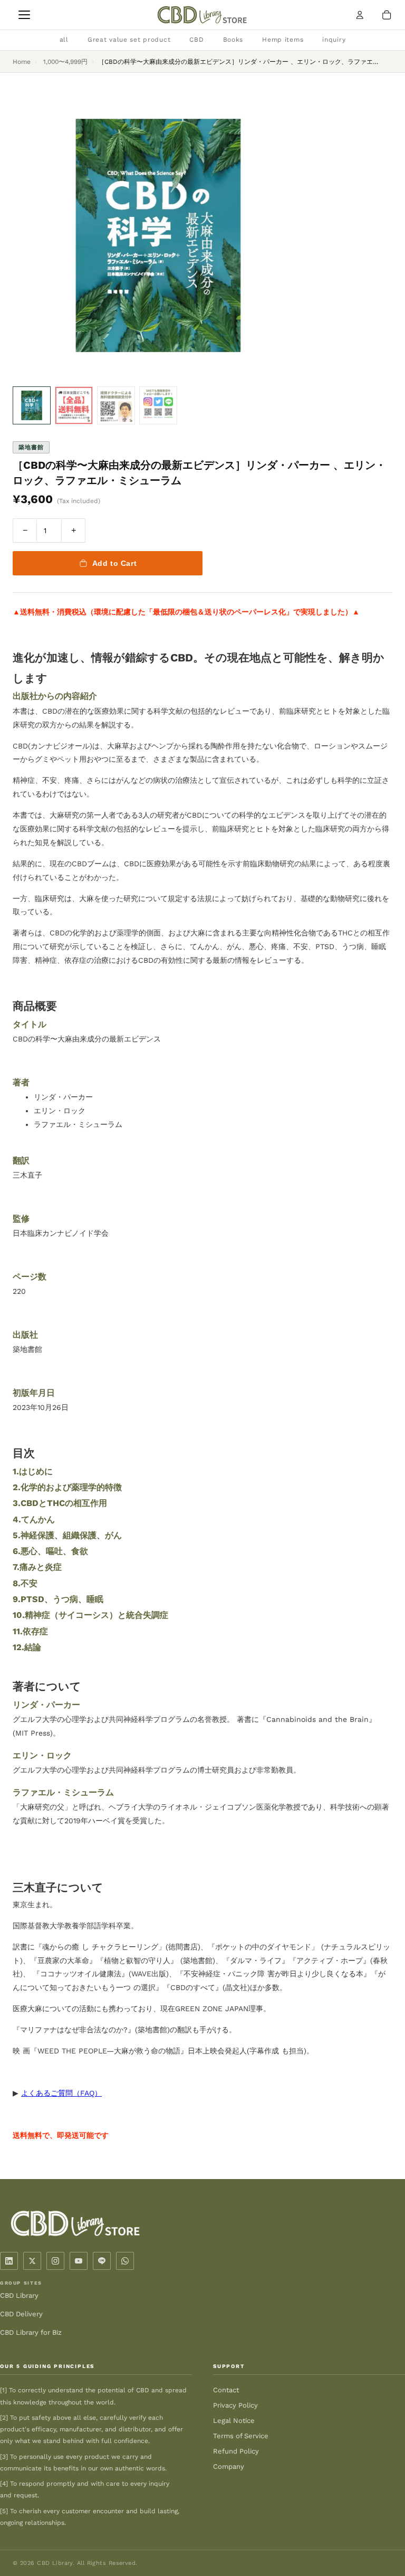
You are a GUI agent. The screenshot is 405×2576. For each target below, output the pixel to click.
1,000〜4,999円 (65, 62)
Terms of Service (241, 2436)
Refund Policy (236, 2451)
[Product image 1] (32, 405)
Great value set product (129, 40)
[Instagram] (55, 2261)
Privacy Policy (235, 2405)
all (64, 40)
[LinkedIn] (9, 2261)
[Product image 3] (116, 405)
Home (22, 62)
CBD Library (19, 2295)
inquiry (334, 40)
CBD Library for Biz (31, 2332)
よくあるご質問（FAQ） (61, 2093)
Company (229, 2466)
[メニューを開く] (24, 15)
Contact (226, 2390)
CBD (196, 40)
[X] (32, 2261)
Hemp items (283, 40)
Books (233, 40)
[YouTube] (79, 2261)
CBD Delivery (21, 2314)
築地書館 (31, 447)
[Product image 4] (158, 405)
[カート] (387, 15)
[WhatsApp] (125, 2261)
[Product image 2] (74, 405)
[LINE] (102, 2261)
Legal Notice (234, 2421)
